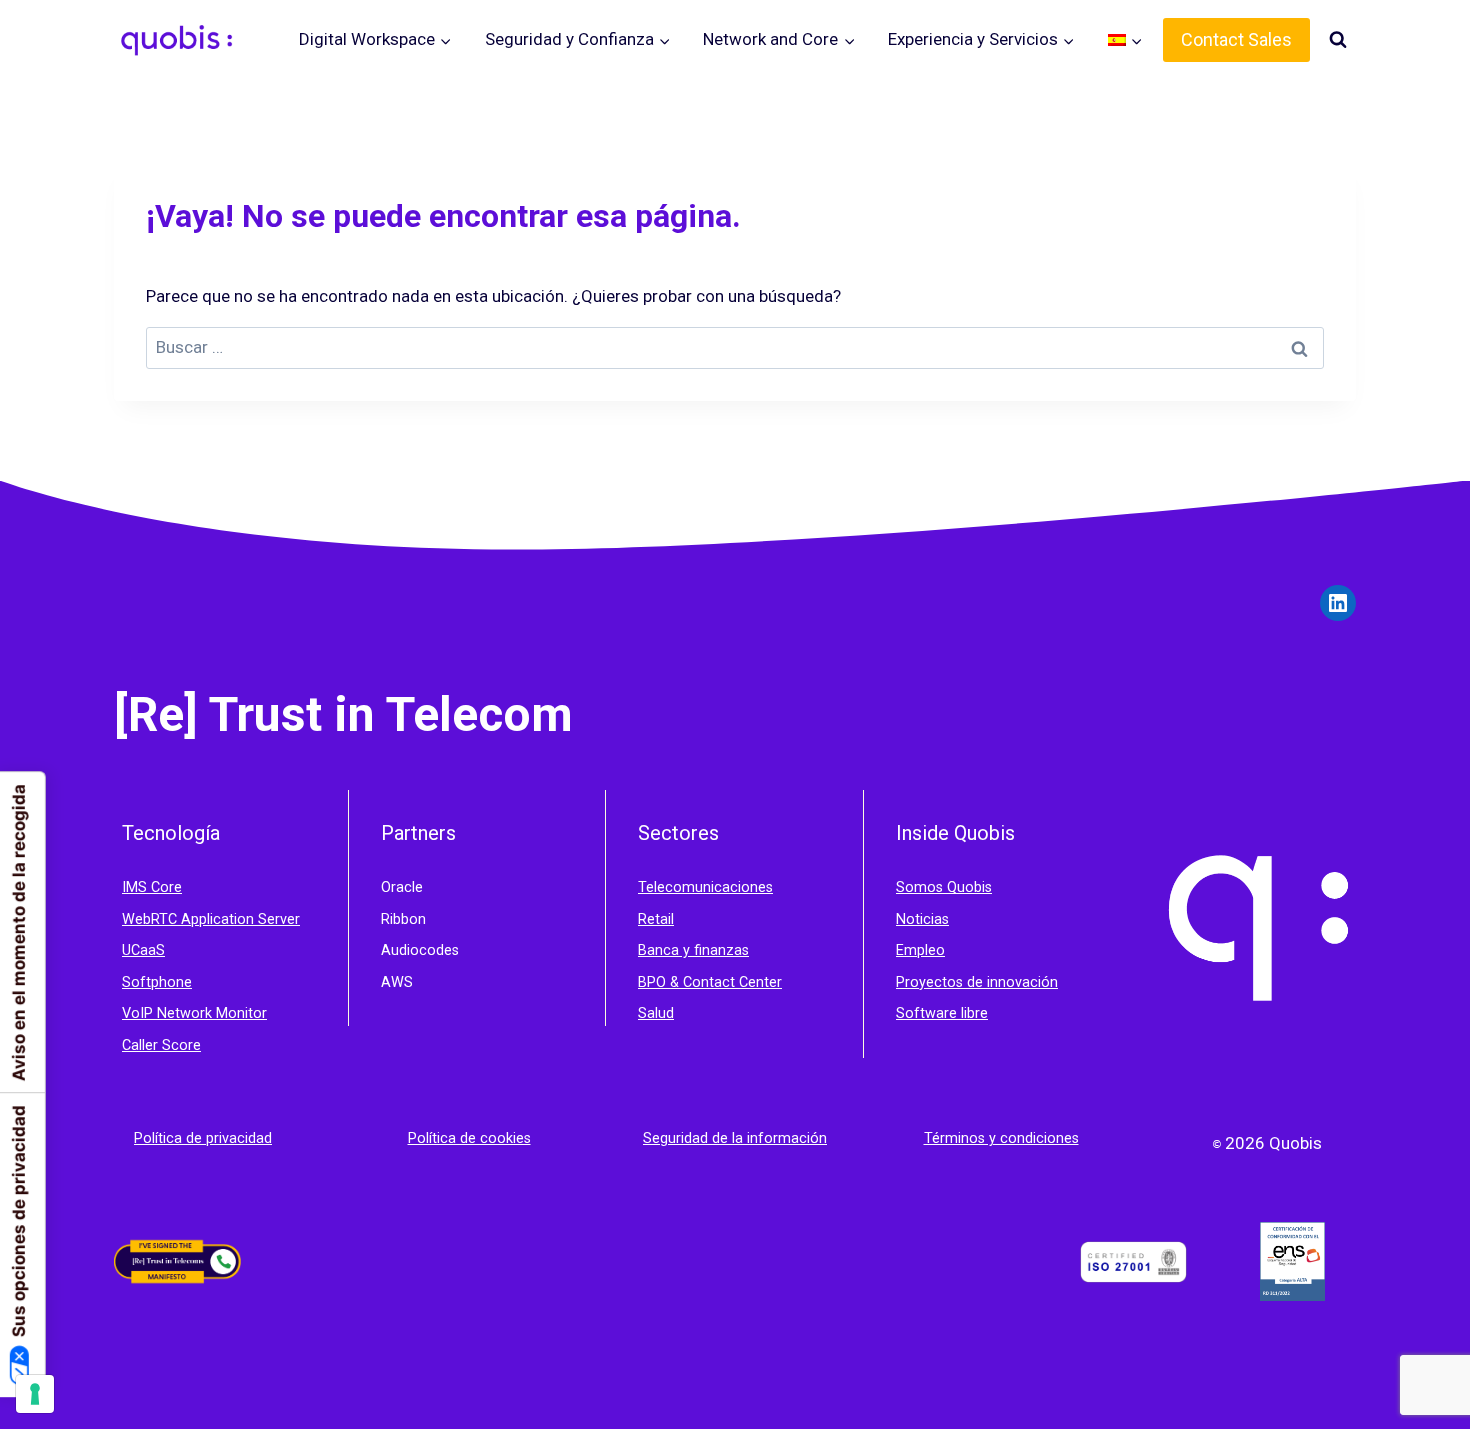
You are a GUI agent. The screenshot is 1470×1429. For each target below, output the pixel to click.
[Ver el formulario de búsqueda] (1338, 40)
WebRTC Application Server (211, 919)
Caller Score (161, 1045)
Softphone (157, 982)
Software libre (942, 1013)
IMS (136, 887)
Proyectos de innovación (977, 982)
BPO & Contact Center (710, 982)
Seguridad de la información (735, 1138)
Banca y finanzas (693, 950)
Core (166, 887)
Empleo (920, 950)
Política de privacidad (203, 1138)
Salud (656, 1013)
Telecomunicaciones (705, 887)
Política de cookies (469, 1138)
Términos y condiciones (1001, 1138)
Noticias (922, 919)
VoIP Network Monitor (194, 1013)
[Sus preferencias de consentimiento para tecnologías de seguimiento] (35, 1394)
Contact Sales (1236, 39)
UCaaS (143, 950)
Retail (656, 919)
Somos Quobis (944, 887)
